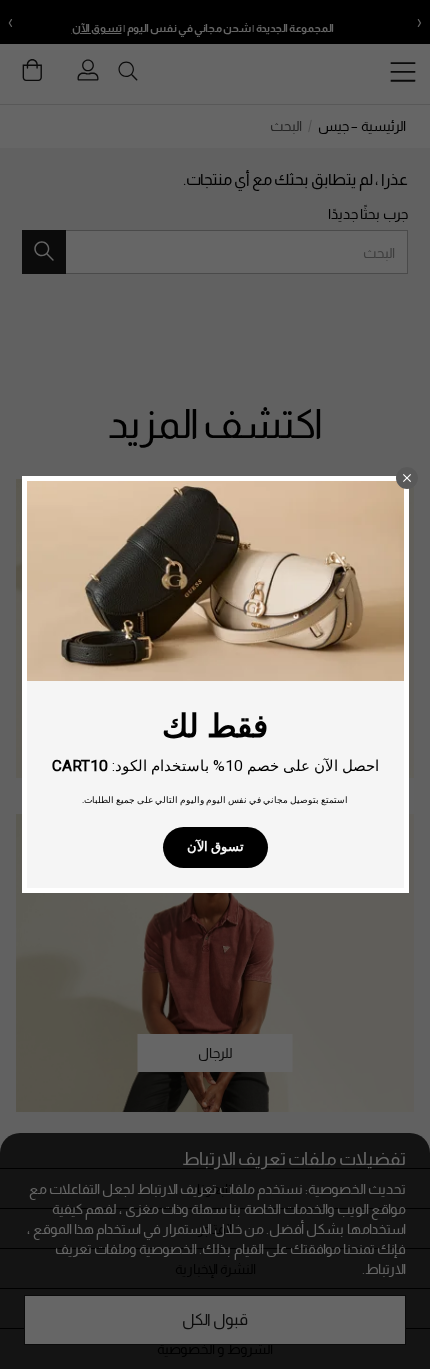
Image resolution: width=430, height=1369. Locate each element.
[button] (407, 478)
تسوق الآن (215, 846)
